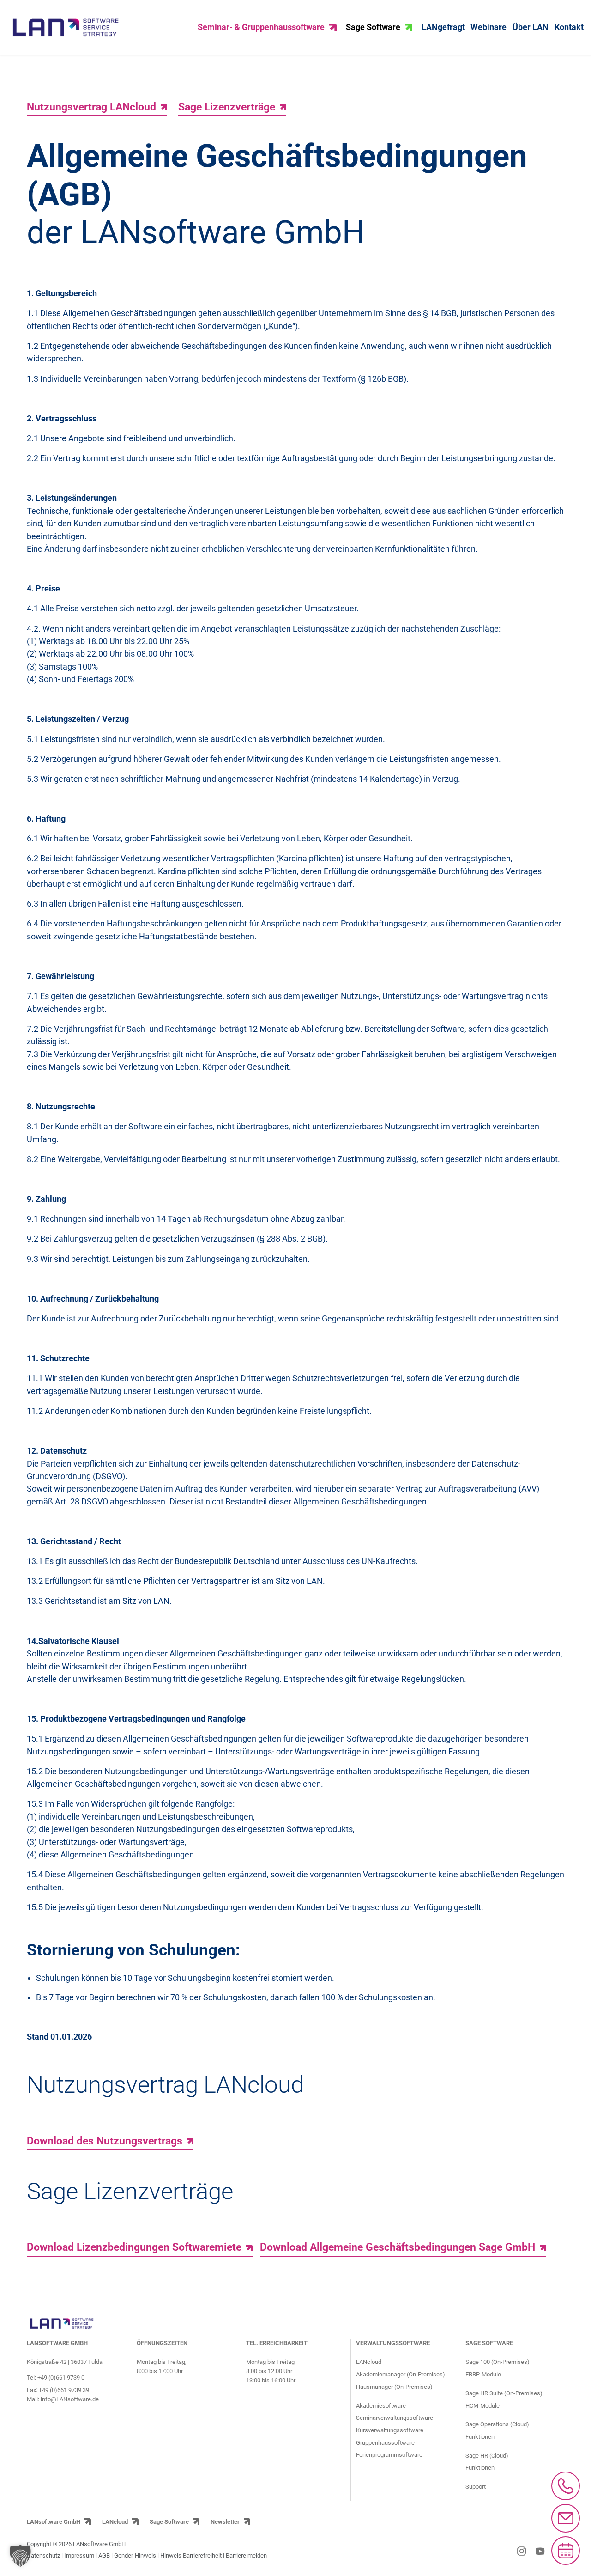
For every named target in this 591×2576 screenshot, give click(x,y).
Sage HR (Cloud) (487, 2456)
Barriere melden (246, 2555)
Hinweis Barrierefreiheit (191, 2555)
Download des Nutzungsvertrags (105, 2141)
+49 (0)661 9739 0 (61, 2378)
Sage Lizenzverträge (227, 107)
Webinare (488, 27)
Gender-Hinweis (136, 2555)
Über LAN (531, 27)
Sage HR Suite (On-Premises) (504, 2393)
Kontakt (569, 27)
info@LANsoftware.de (70, 2399)
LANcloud (369, 2362)
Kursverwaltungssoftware (390, 2430)
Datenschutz (43, 2555)
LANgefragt (443, 27)
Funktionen (480, 2437)
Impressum (79, 2555)
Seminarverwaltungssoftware (395, 2418)
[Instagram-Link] (522, 2551)
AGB (104, 2555)
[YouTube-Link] (540, 2551)
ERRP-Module (483, 2374)
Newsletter (225, 2522)
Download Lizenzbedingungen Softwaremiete (134, 2247)
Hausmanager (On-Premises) (394, 2387)
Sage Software (373, 27)
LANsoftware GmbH (54, 2522)
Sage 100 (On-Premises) (498, 2362)
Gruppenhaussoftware (385, 2443)
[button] (20, 2556)
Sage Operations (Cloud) (497, 2424)
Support (476, 2487)
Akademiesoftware (381, 2406)
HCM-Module (482, 2406)
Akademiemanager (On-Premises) (401, 2374)
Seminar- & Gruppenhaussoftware (261, 27)
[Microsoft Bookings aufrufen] (566, 2551)
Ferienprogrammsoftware (389, 2455)
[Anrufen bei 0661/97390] (566, 2486)
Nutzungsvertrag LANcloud (91, 107)
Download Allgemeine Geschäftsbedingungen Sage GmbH (398, 2247)
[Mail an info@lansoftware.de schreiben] (566, 2518)
